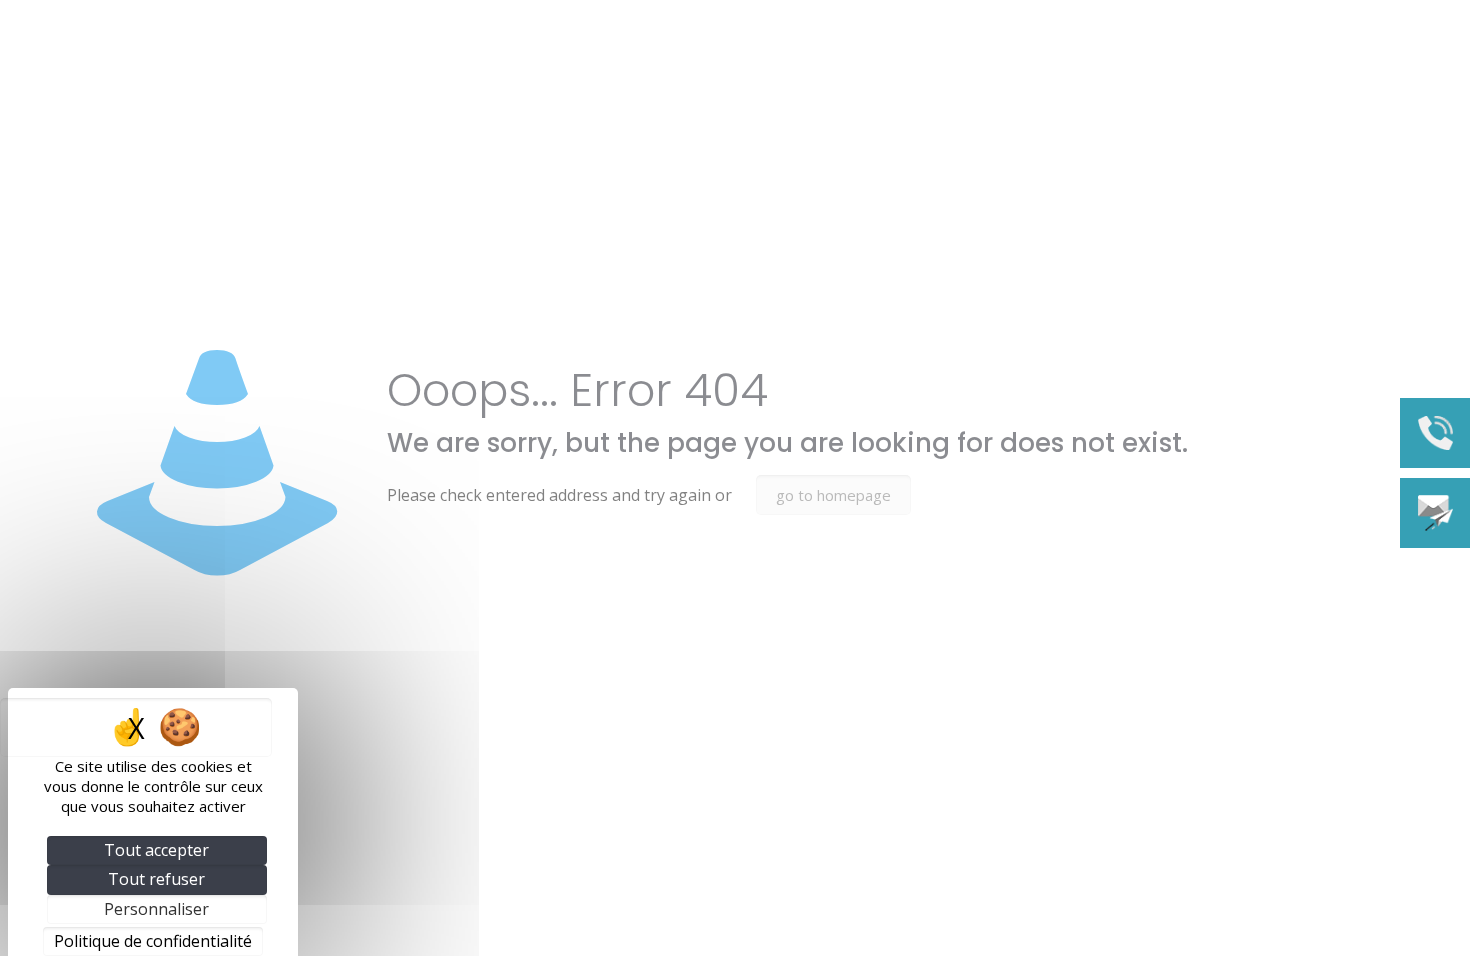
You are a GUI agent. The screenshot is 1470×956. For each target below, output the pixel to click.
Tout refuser (156, 879)
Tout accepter (156, 850)
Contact (1435, 513)
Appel (1435, 433)
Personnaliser (156, 909)
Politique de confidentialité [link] (153, 941)
